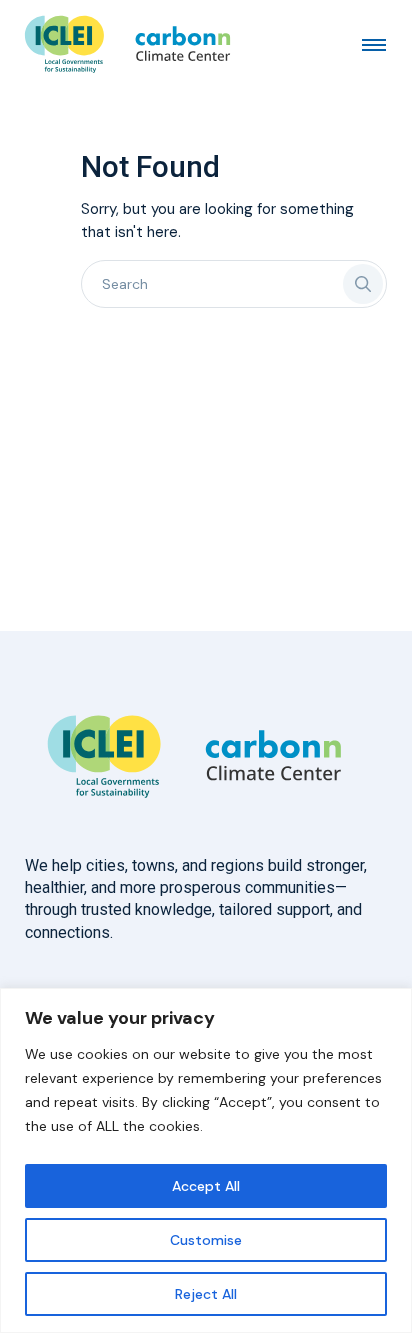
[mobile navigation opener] (374, 44)
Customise (206, 1240)
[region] (206, 1160)
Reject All (206, 1294)
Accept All (206, 1186)
